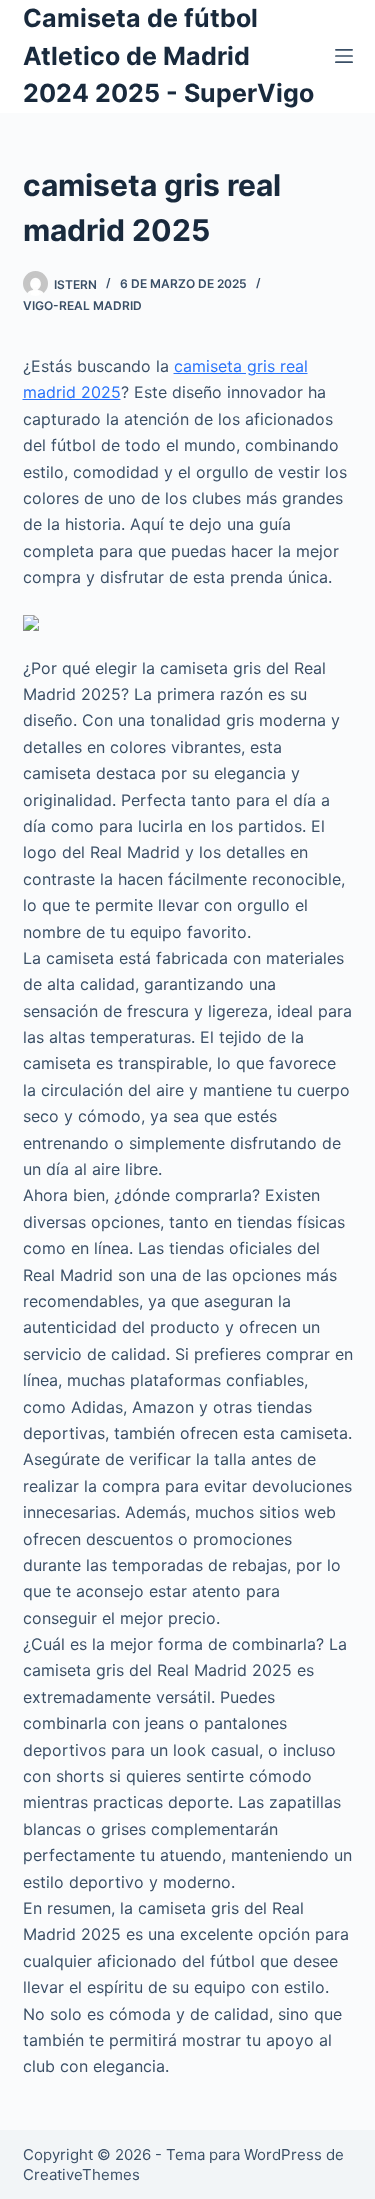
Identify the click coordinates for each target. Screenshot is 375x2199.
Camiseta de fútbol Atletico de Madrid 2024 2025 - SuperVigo (168, 55)
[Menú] (344, 56)
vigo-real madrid (82, 305)
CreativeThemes (81, 2174)
